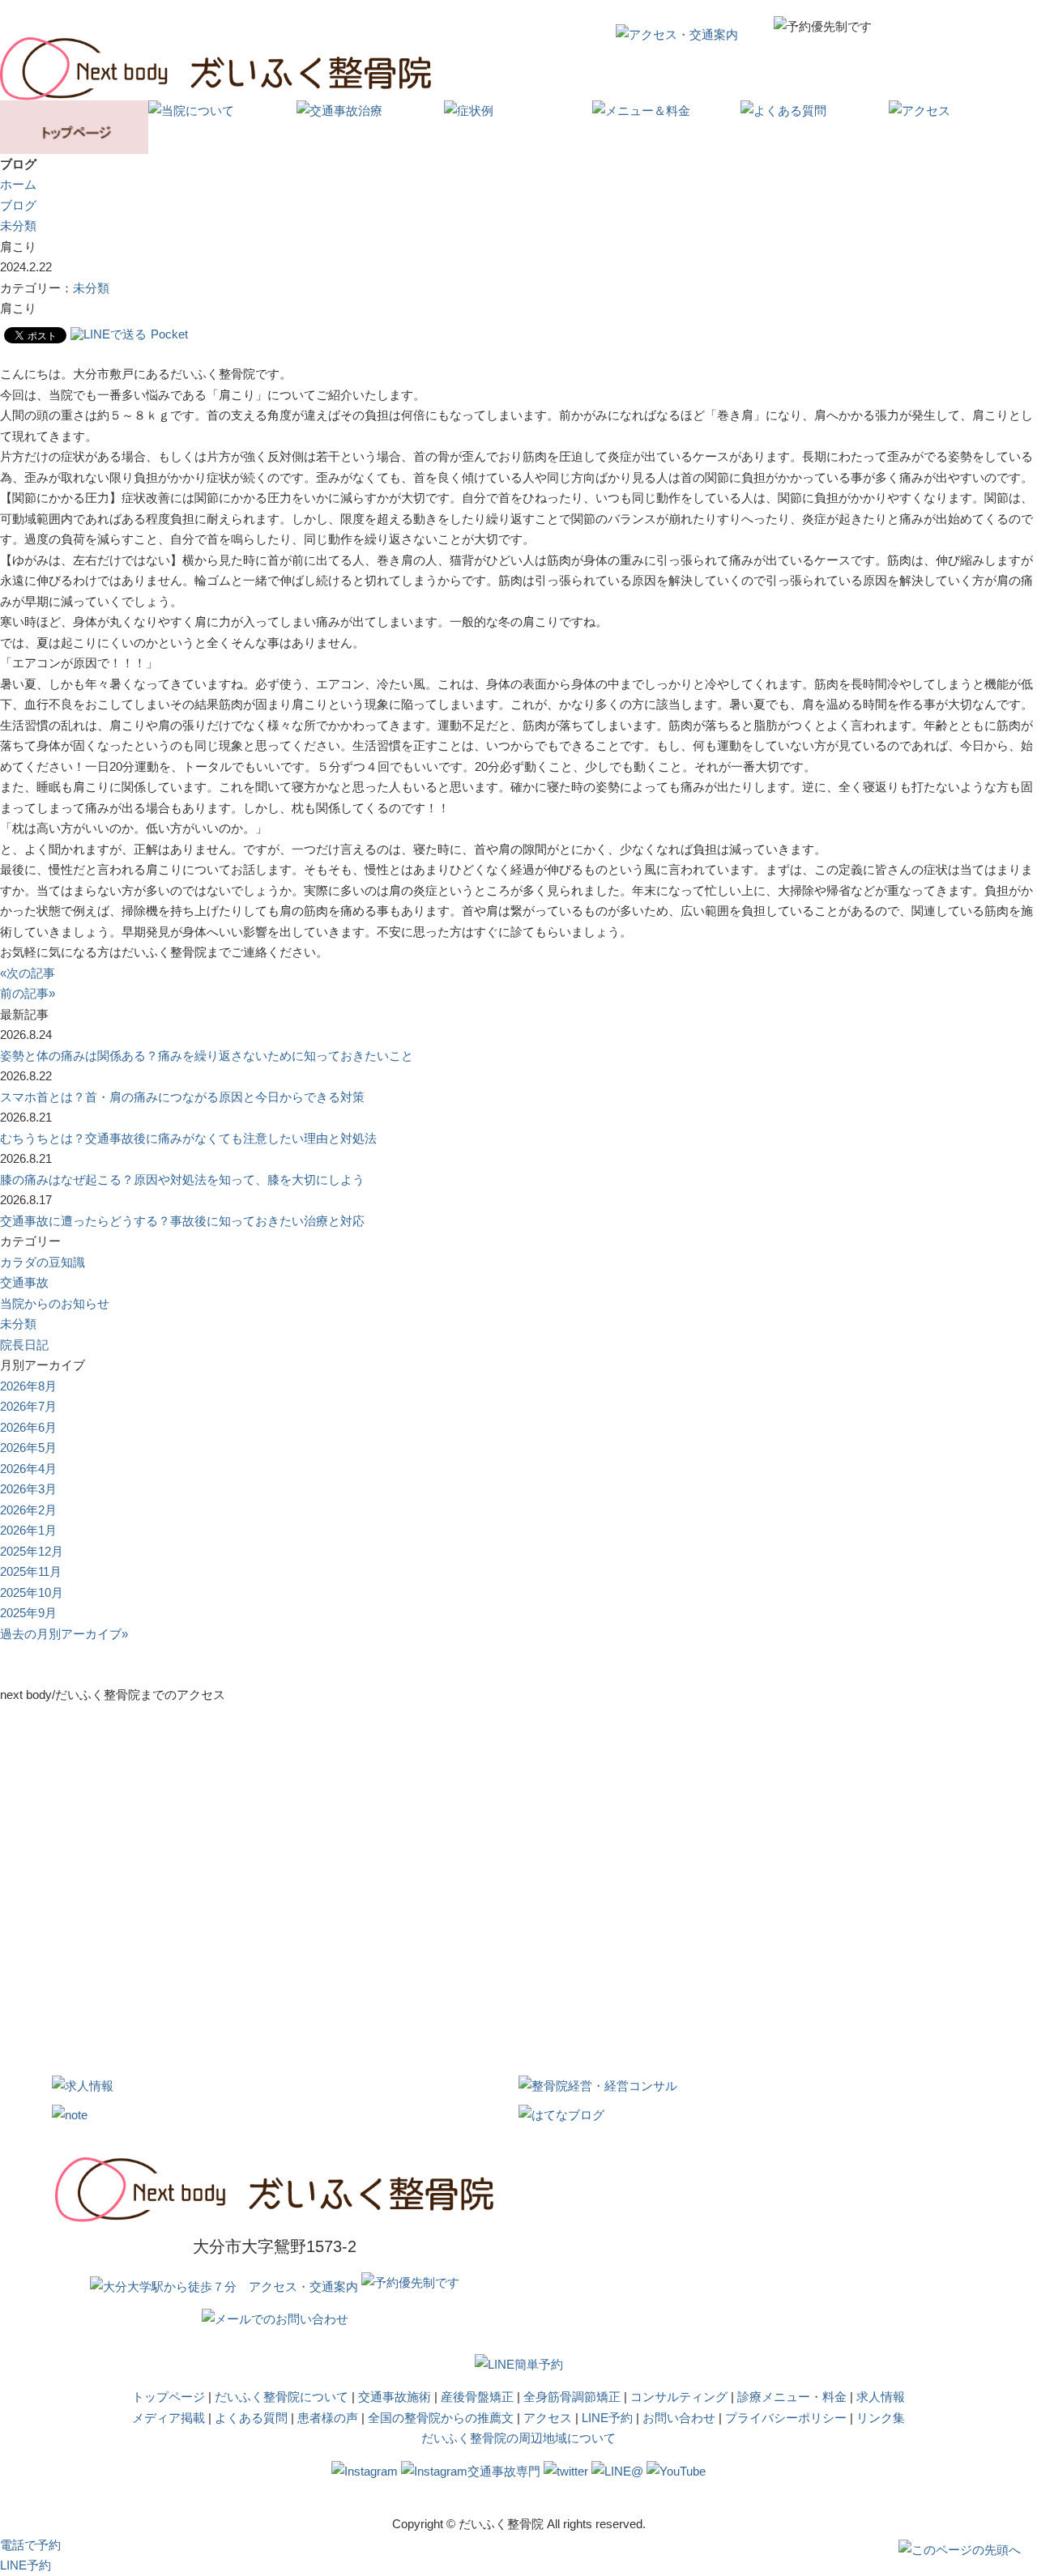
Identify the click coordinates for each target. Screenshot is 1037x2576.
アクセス (548, 2418)
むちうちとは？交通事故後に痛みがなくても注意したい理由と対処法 (188, 1138)
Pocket (169, 334)
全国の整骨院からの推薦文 (441, 2418)
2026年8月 (28, 1386)
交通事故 (24, 1282)
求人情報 (881, 2397)
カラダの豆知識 (43, 1262)
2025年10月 (32, 1592)
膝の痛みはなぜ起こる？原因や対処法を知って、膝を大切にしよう (182, 1179)
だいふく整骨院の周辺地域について (518, 2438)
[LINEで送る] (109, 334)
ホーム (18, 184)
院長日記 (24, 1345)
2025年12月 (32, 1551)
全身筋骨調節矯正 (572, 2397)
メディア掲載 (169, 2418)
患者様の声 (328, 2418)
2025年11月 (31, 1571)
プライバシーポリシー (786, 2418)
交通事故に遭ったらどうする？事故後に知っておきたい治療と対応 (182, 1221)
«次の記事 (28, 973)
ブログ (18, 205)
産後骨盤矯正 (477, 2397)
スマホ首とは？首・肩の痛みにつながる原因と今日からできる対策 (182, 1097)
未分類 (18, 226)
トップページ (169, 2397)
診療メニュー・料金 (792, 2397)
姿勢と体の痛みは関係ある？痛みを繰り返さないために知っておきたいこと (207, 1056)
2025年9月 (28, 1613)
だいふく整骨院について (282, 2397)
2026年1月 (28, 1530)
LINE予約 (607, 2418)
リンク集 (881, 2418)
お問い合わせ (679, 2418)
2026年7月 (28, 1406)
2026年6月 (28, 1427)
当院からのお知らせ (55, 1303)
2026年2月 (28, 1510)
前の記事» (28, 993)
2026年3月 (28, 1489)
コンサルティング (679, 2397)
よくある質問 (251, 2418)
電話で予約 (30, 2545)
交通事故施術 (395, 2397)
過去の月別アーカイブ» (64, 1634)
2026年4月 (28, 1469)
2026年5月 (28, 1448)
